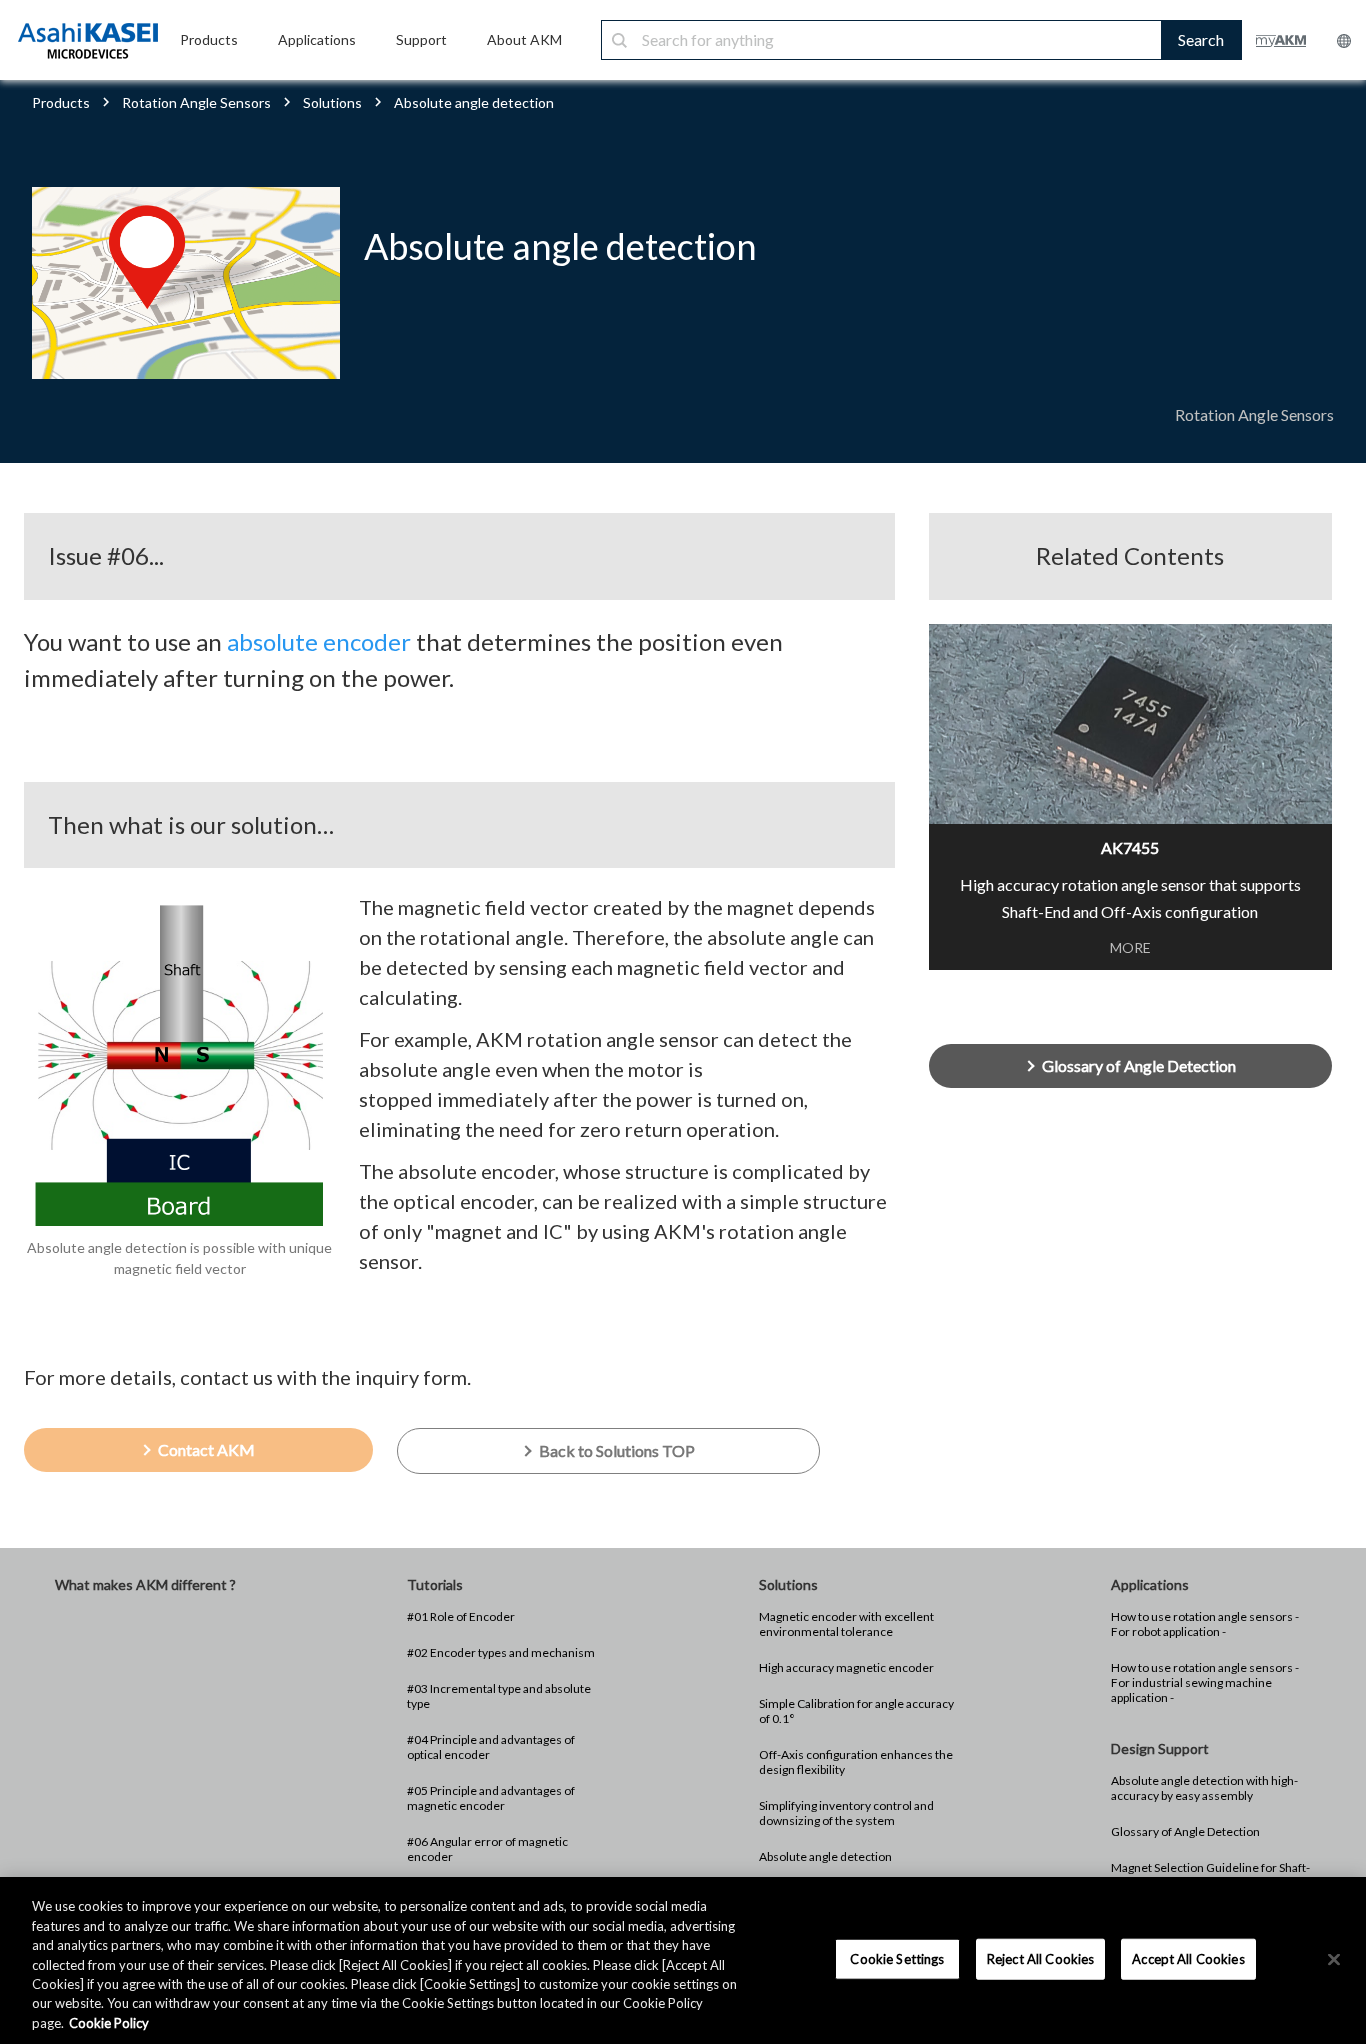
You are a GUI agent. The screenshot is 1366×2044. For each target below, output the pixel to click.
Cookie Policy (109, 2023)
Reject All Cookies (1040, 1958)
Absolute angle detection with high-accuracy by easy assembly (1204, 1788)
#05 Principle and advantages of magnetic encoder (491, 1798)
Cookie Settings (897, 1958)
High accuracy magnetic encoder (846, 1667)
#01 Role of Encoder (461, 1616)
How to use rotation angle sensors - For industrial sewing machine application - (1205, 1682)
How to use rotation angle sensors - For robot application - (1205, 1624)
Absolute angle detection (825, 1856)
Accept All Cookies (1188, 1958)
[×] (1334, 1959)
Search (1201, 39)
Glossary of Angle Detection (1185, 1831)
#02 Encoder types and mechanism (501, 1652)
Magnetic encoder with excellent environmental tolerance (846, 1624)
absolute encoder (319, 641)
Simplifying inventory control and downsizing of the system (846, 1813)
